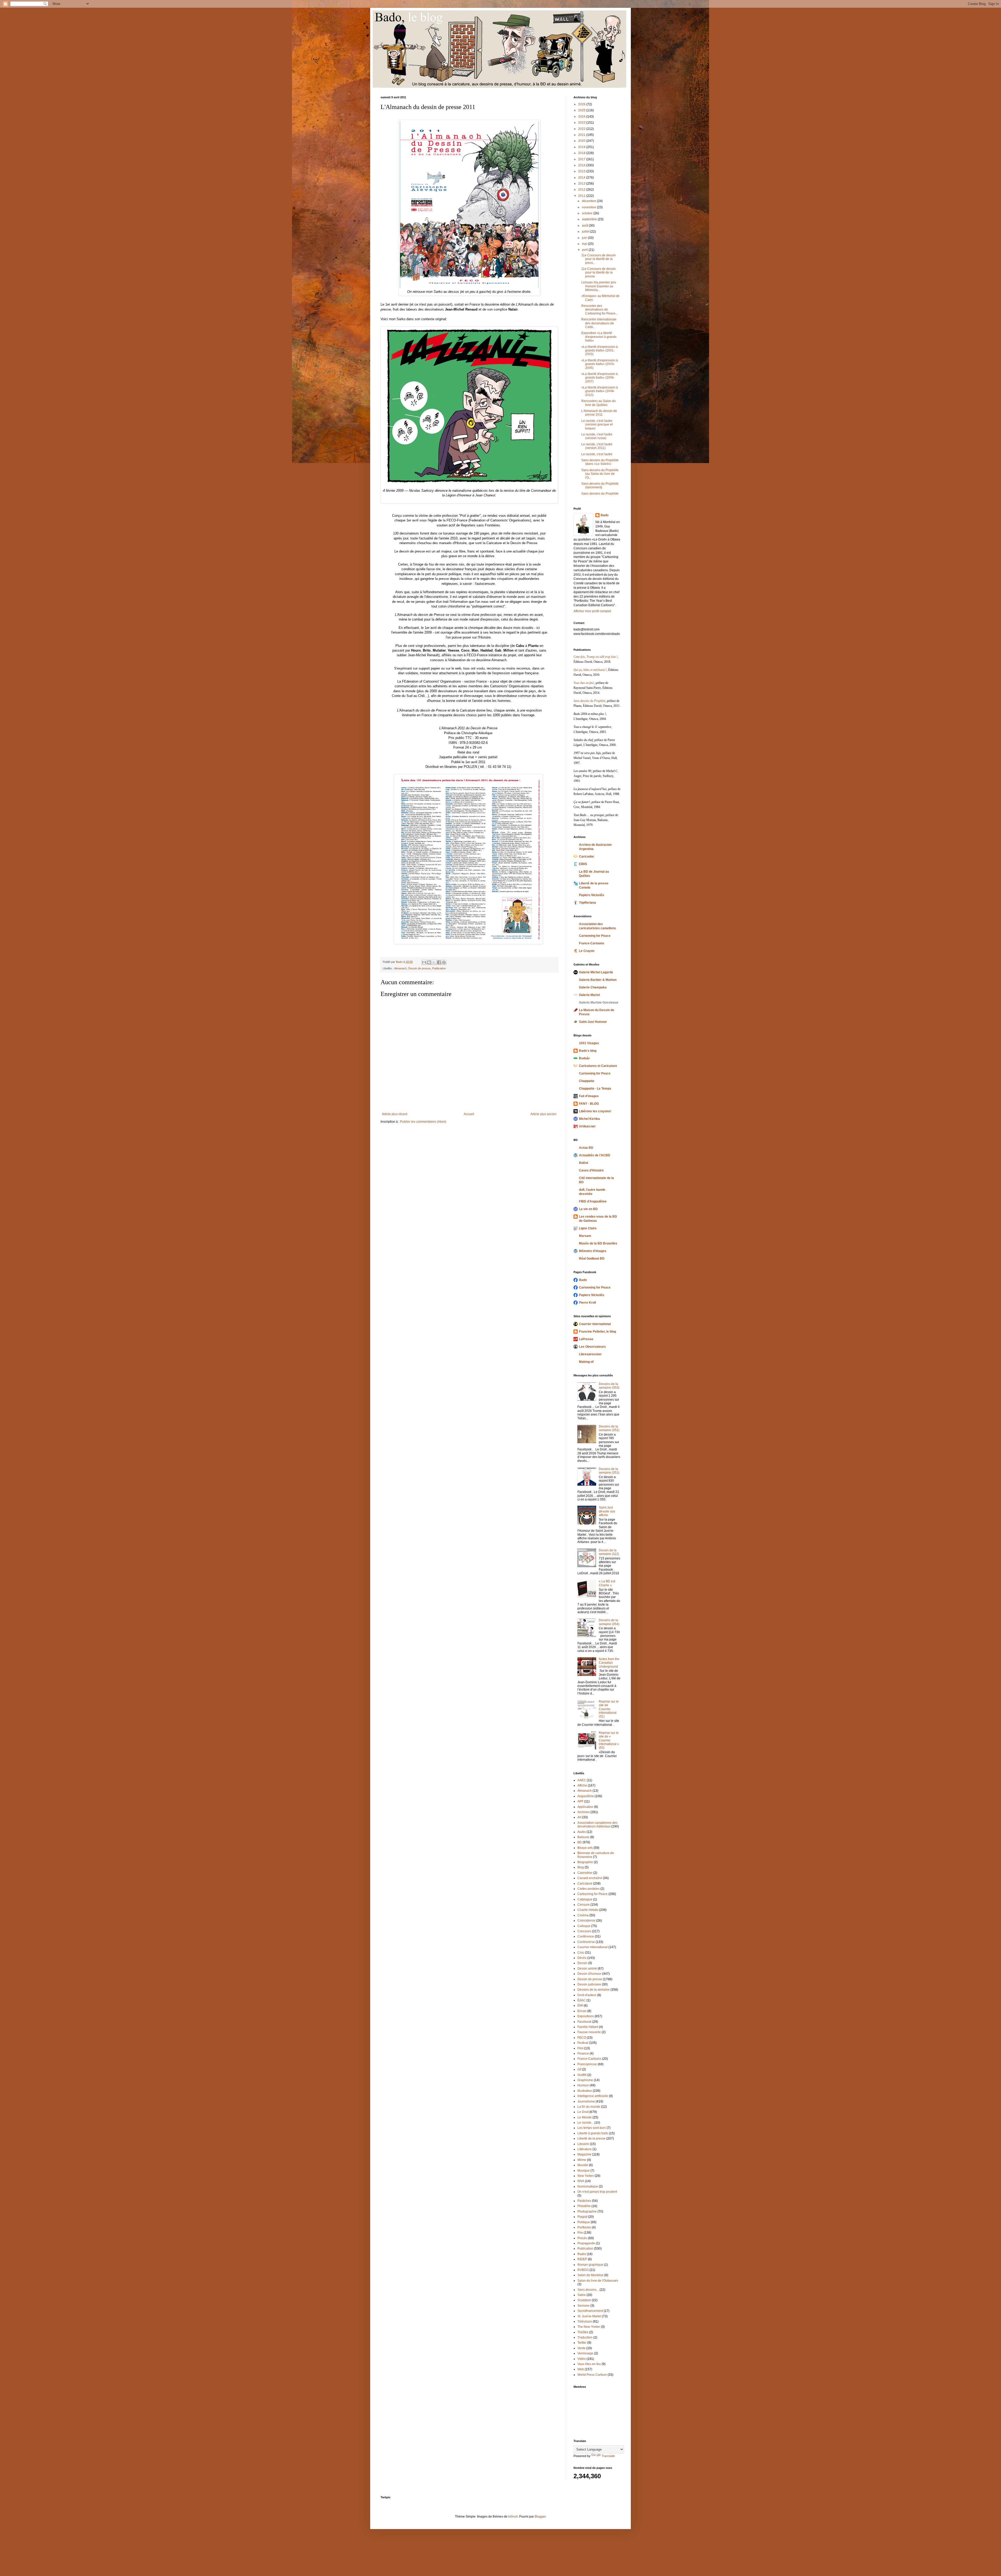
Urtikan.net (587, 1126)
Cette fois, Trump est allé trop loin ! (596, 657)
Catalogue (585, 1899)
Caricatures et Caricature (598, 1066)
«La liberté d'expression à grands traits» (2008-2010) (600, 391)
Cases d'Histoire (591, 1170)
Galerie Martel (589, 995)
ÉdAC (582, 2000)
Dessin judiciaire (589, 1984)
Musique (584, 2171)
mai (585, 244)
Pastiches (584, 2201)
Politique (584, 2222)
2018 (582, 153)
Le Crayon (587, 951)
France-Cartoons (592, 943)
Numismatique (588, 2186)
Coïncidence (586, 1921)
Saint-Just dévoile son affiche (607, 1511)
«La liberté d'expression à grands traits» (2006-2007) (600, 378)
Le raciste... (585, 2123)
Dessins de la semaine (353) (609, 1386)
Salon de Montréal (590, 2275)
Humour (583, 2085)
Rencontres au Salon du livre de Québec (599, 403)
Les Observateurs (592, 1347)
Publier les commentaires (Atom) (423, 1122)
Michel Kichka (589, 1119)
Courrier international (595, 1324)
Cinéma (583, 1915)
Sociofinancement (590, 2311)
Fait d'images (589, 1096)
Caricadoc (587, 856)
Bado (605, 515)
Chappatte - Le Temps (595, 1089)
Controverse (586, 1942)
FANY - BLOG (589, 1104)
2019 (582, 147)
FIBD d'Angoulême (593, 1201)
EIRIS (583, 864)
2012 (582, 190)
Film (580, 2048)
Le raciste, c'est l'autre (597, 454)
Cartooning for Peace (595, 936)
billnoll (513, 2517)
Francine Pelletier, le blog (597, 1332)
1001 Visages (589, 1043)
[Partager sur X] (434, 962)
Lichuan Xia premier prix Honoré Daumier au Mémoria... (599, 286)
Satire (582, 2295)
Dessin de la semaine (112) (609, 1552)
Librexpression (590, 1354)
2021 (582, 135)
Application (585, 1807)
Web (581, 2369)
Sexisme (584, 2306)
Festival (583, 2043)
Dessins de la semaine (594, 1990)
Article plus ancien (544, 1114)
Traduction (585, 2337)
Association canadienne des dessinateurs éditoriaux (597, 1825)
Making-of (586, 1362)
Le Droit (583, 2112)
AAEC (582, 1780)
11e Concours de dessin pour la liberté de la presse (599, 273)
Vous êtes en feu (589, 2364)
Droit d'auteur (587, 1995)
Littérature (585, 2149)
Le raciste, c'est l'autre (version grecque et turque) (597, 425)
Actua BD (586, 1148)
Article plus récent (395, 1114)
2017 (582, 159)
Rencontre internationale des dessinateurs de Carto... (599, 323)
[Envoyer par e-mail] (424, 962)
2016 (582, 165)
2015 (582, 171)
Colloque (584, 1926)
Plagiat (582, 2217)
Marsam (585, 1236)
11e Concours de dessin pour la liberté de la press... (599, 259)
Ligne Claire (588, 1228)
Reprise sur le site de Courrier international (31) (609, 1709)
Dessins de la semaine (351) (609, 1471)
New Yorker (586, 2176)
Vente (581, 2348)
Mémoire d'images (593, 1251)
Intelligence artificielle (593, 2096)
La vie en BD (588, 1209)
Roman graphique (590, 2265)
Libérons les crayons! (595, 1111)
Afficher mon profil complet (592, 611)
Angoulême (586, 1796)
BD (580, 1842)
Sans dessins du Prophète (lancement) (600, 485)
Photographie (587, 2212)
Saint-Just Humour (593, 1022)
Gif (579, 2069)
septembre (590, 219)
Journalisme (586, 2101)
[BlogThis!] (429, 962)
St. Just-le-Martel (589, 2316)
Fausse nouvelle (589, 2032)
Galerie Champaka (593, 987)
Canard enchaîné (590, 1878)
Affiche (582, 1785)
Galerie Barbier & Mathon (598, 980)
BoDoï (584, 1163)
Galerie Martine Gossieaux (599, 1003)
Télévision (585, 2322)
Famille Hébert (588, 2027)
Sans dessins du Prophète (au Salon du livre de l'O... (600, 474)
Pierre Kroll (587, 1303)
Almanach (400, 968)
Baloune (583, 1837)
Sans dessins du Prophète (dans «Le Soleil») (600, 462)
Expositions (586, 2016)
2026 (582, 104)
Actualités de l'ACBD (595, 1155)
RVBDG (583, 2270)
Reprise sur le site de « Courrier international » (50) (609, 1740)
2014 (582, 178)
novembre (589, 207)
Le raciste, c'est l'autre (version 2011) (597, 446)
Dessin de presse (419, 968)
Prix (580, 2233)
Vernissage (585, 2353)
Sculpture (584, 2300)
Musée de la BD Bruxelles (598, 1243)
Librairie (583, 2144)
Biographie (585, 1862)
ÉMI (580, 2006)
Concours (584, 1931)
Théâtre (583, 2332)
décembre (589, 201)
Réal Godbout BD (592, 1259)
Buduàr (584, 1058)
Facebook (584, 2022)
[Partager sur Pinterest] (444, 962)
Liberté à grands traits (593, 2133)
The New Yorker (589, 2327)
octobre (588, 213)
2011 (582, 196)
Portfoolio (584, 2227)
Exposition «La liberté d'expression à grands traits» (599, 337)
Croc (581, 1953)
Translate (608, 2456)
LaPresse (586, 1339)
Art (579, 1817)
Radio (582, 2254)
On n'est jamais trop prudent (597, 2192)
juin (585, 238)
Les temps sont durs (592, 2128)
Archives (584, 1812)
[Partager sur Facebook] (439, 962)
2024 (582, 117)
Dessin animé (587, 1969)
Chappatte (587, 1081)
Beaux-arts (585, 1848)
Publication (439, 968)
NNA (581, 2181)
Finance (583, 2053)
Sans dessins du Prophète (600, 494)
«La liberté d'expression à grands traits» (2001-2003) (600, 351)
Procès (582, 2238)
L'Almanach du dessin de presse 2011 (599, 413)
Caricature (585, 1884)
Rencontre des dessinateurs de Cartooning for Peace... (600, 310)
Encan (582, 2011)
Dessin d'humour (589, 1974)
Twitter (582, 2343)
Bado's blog (588, 1051)
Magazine (584, 2154)
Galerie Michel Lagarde (596, 972)
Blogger (540, 2517)
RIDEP (582, 2259)
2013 (582, 184)
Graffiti (582, 2075)
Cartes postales (588, 1889)
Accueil (469, 1114)
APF (580, 1801)
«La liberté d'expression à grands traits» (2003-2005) (600, 364)
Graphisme (585, 2080)
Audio (582, 1832)
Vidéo (582, 2359)
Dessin (582, 1963)
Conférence (586, 1936)
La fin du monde (589, 2107)
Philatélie (584, 2206)
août (585, 226)
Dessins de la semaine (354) (609, 1622)
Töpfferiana (587, 903)
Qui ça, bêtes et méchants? (590, 670)
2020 (582, 141)
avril (585, 250)
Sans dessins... (588, 2290)
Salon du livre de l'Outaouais (598, 2281)
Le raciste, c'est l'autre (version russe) (597, 436)
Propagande (586, 2243)
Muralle (583, 2165)
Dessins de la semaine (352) (609, 1428)
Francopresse (587, 2064)
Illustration (585, 2091)
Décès (582, 1958)
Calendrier (585, 1873)
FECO (582, 2038)
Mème (582, 2160)
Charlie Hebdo (588, 1910)
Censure (584, 1905)
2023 (582, 123)
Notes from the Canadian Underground (609, 1663)
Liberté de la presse (591, 2138)
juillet (586, 232)
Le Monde (585, 2117)
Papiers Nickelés (592, 895)
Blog (581, 1867)
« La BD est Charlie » (607, 1583)
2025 (582, 110)
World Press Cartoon (592, 2375)
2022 (582, 129)
